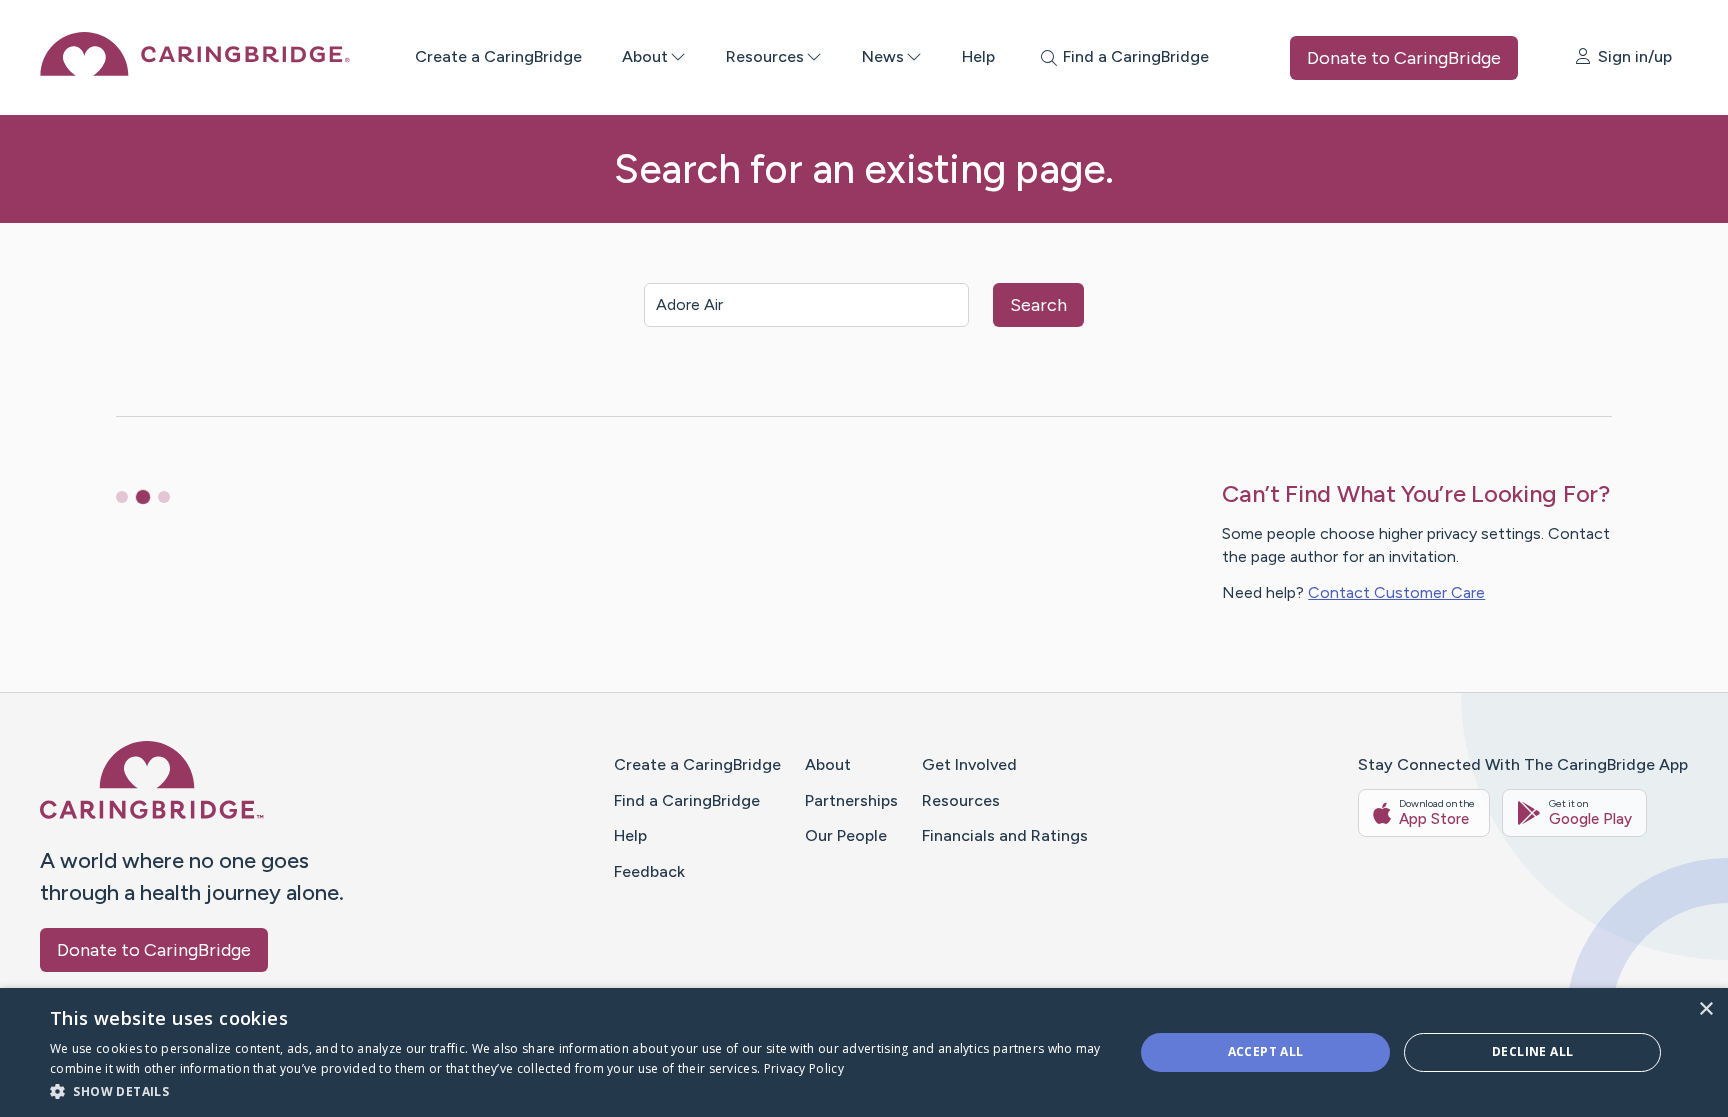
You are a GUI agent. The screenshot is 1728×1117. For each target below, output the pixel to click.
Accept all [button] (1266, 1051)
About (645, 56)
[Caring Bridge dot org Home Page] (195, 70)
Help (978, 56)
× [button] (1705, 1009)
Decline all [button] (1532, 1051)
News (883, 56)
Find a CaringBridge (687, 800)
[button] (576, 1090)
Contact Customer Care (1396, 592)
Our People (846, 835)
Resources (765, 56)
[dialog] (864, 1052)
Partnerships (851, 800)
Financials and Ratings (1005, 835)
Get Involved (969, 764)
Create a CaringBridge (498, 56)
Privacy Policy (804, 1068)
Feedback (649, 871)
